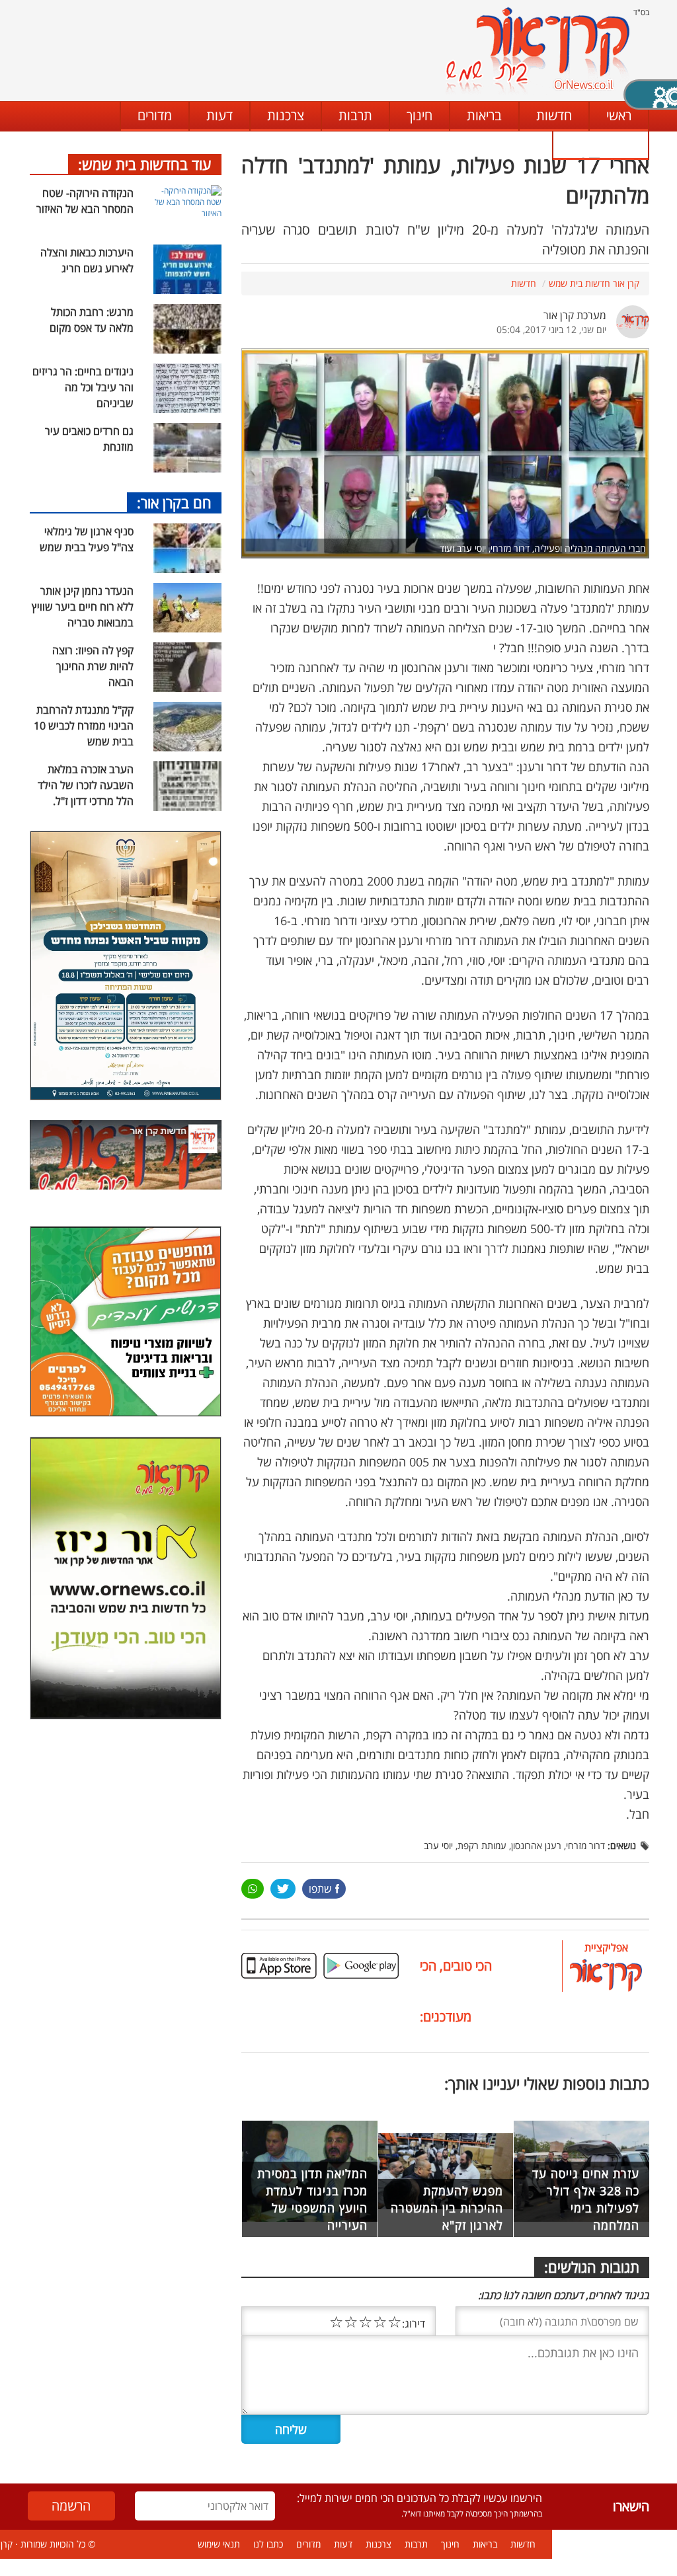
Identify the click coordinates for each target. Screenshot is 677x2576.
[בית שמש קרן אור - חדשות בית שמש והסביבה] (537, 50)
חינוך (419, 115)
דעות (219, 115)
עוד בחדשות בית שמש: (145, 164)
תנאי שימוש (219, 2544)
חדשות (554, 115)
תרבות (355, 115)
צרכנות (286, 115)
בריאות (484, 115)
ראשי (619, 115)
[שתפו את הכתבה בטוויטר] (283, 1889)
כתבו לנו (600, 144)
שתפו (320, 1889)
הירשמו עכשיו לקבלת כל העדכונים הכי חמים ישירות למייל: (419, 2498)
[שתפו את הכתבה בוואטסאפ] (253, 1889)
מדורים (155, 115)
